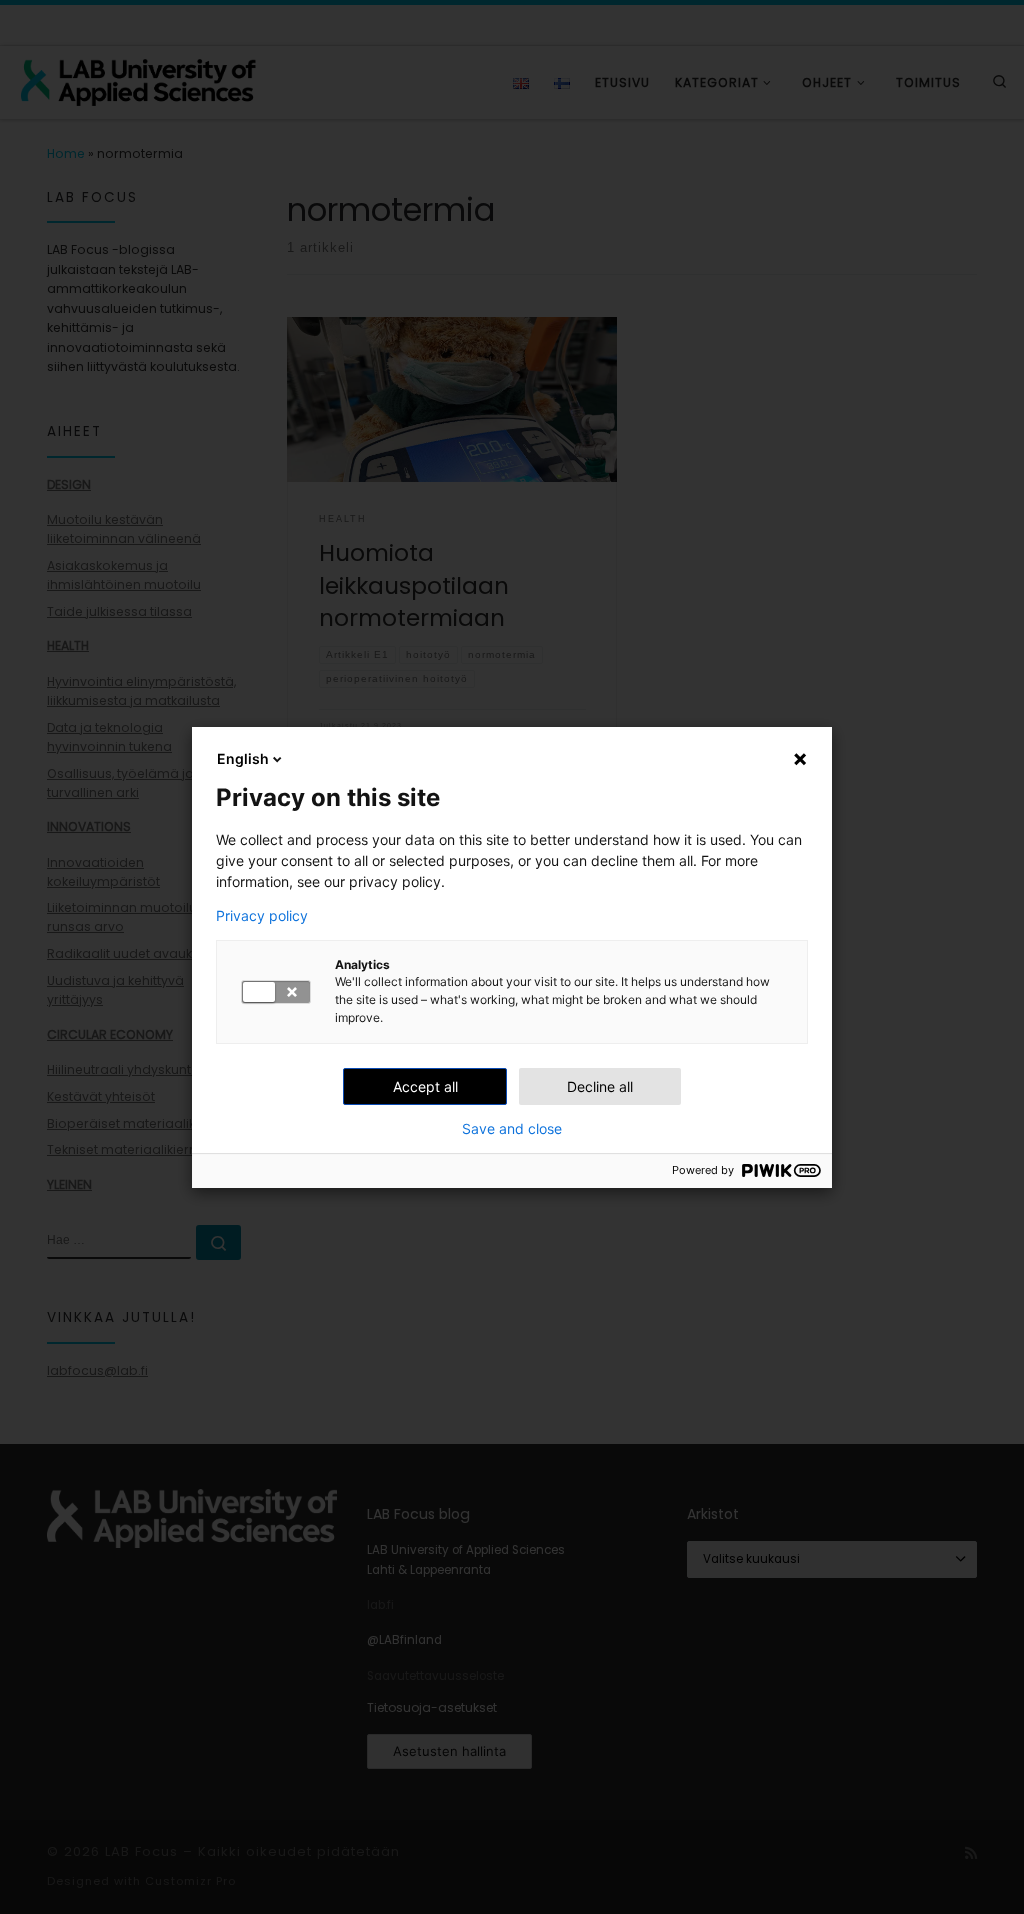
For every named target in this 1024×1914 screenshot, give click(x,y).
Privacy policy (262, 916)
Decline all (600, 1086)
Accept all (425, 1086)
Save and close (512, 1129)
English (243, 758)
